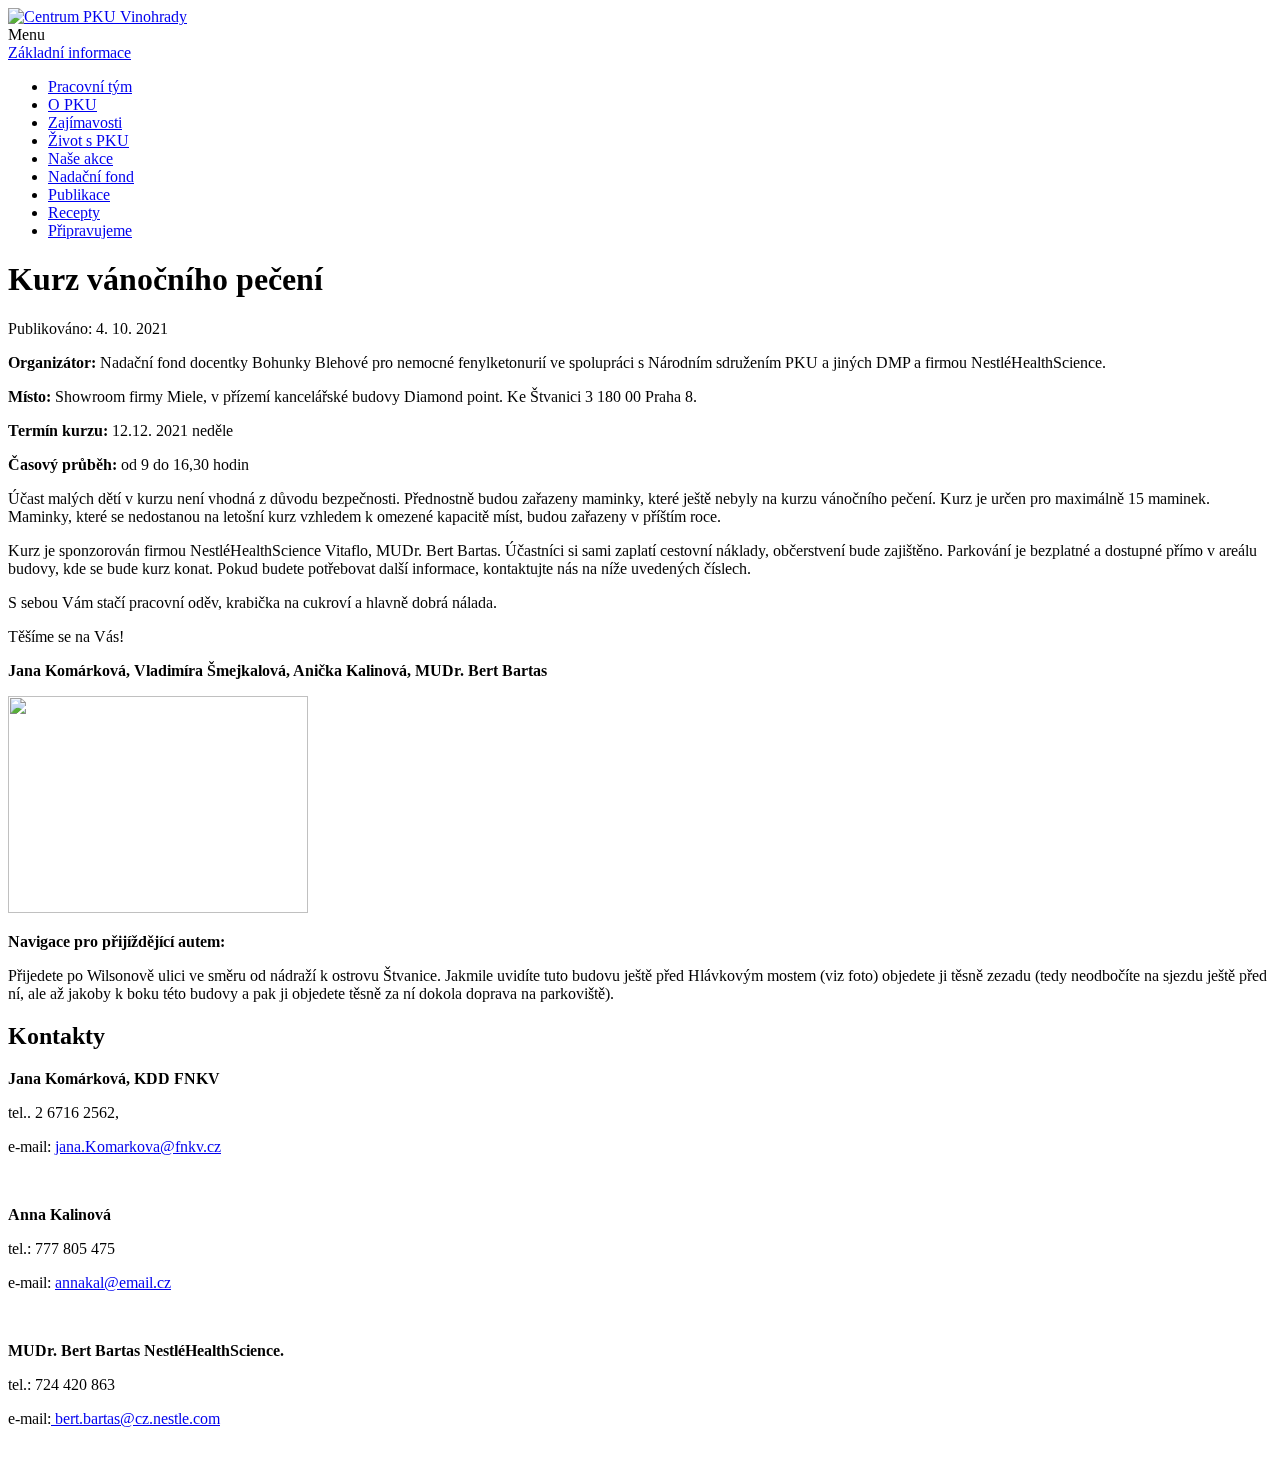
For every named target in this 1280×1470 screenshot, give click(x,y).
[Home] (97, 16)
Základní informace (69, 52)
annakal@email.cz (113, 1282)
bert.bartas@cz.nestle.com (135, 1418)
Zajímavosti (85, 122)
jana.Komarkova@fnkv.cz (138, 1146)
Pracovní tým (90, 86)
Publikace (79, 194)
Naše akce (80, 158)
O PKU (72, 104)
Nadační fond (91, 176)
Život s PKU (88, 140)
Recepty (74, 212)
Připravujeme (90, 230)
